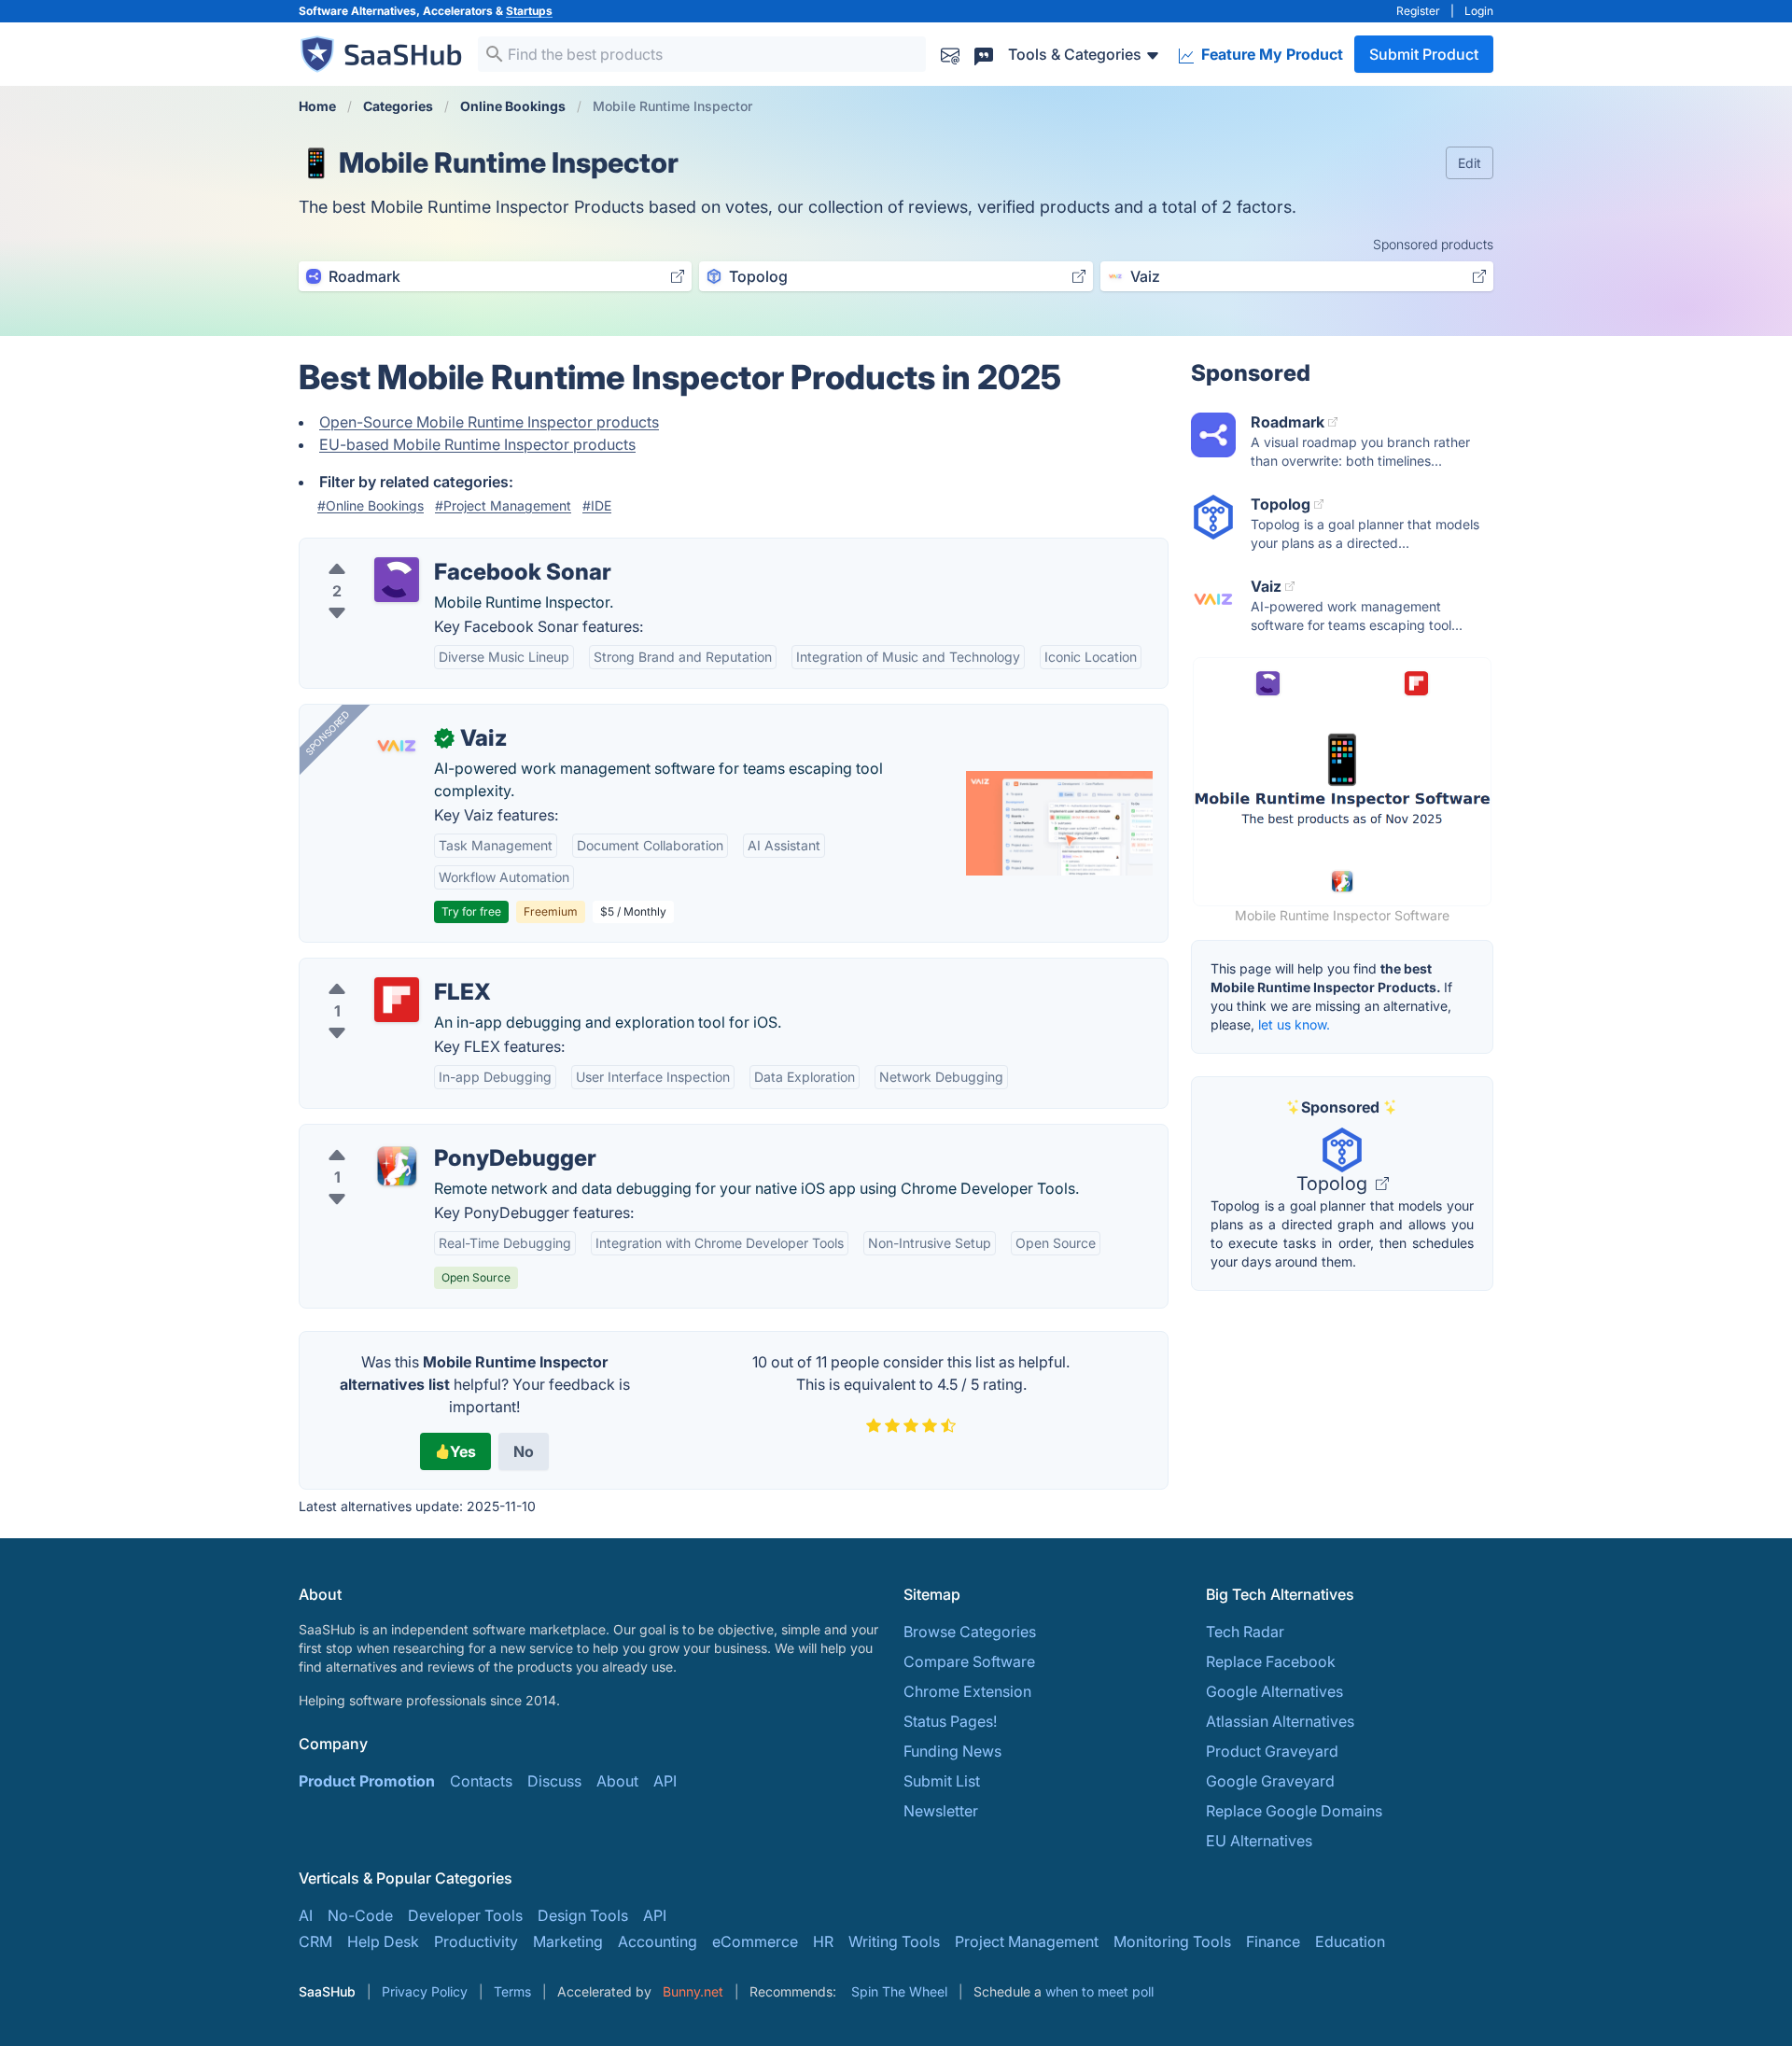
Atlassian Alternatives (1280, 1721)
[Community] (984, 54)
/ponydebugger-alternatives (412, 1136)
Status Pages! (950, 1721)
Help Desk (383, 1941)
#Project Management (503, 505)
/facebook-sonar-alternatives (416, 550)
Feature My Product (1270, 54)
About (617, 1781)
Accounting (658, 1941)
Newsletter (941, 1811)
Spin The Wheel (899, 1991)
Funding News (952, 1751)
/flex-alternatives (374, 970)
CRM (315, 1941)
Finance (1273, 1941)
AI (306, 1915)
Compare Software (969, 1661)
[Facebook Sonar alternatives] (397, 580)
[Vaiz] (397, 746)
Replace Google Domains (1294, 1811)
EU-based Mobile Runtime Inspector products (477, 444)
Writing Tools (894, 1941)
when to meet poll (1099, 1991)
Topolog (1334, 1184)
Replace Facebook (1271, 1661)
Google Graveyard (1270, 1781)
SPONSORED (328, 733)
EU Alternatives (1259, 1841)
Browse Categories (970, 1632)
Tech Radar (1245, 1632)
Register (1418, 11)
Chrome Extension (967, 1691)
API (665, 1781)
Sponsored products (1433, 244)
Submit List (942, 1781)
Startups (529, 11)
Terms (512, 1991)
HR (823, 1941)
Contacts (481, 1781)
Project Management (1027, 1941)
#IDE (597, 505)
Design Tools (583, 1915)
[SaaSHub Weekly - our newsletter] (950, 54)
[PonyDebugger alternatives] (397, 1166)
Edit (1470, 163)
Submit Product (1424, 54)
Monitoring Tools (1172, 1941)
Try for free (471, 911)
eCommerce (755, 1941)
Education (1350, 1941)
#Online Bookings (371, 505)
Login (1479, 11)
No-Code (360, 1915)
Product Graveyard (1272, 1751)
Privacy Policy (425, 1991)
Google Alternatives (1274, 1691)
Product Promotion (367, 1781)
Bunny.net (693, 1991)
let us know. (1294, 1024)
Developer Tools (465, 1915)
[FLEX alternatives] (397, 1000)
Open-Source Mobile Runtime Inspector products (489, 422)
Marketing (568, 1941)
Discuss (554, 1781)
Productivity (476, 1941)
